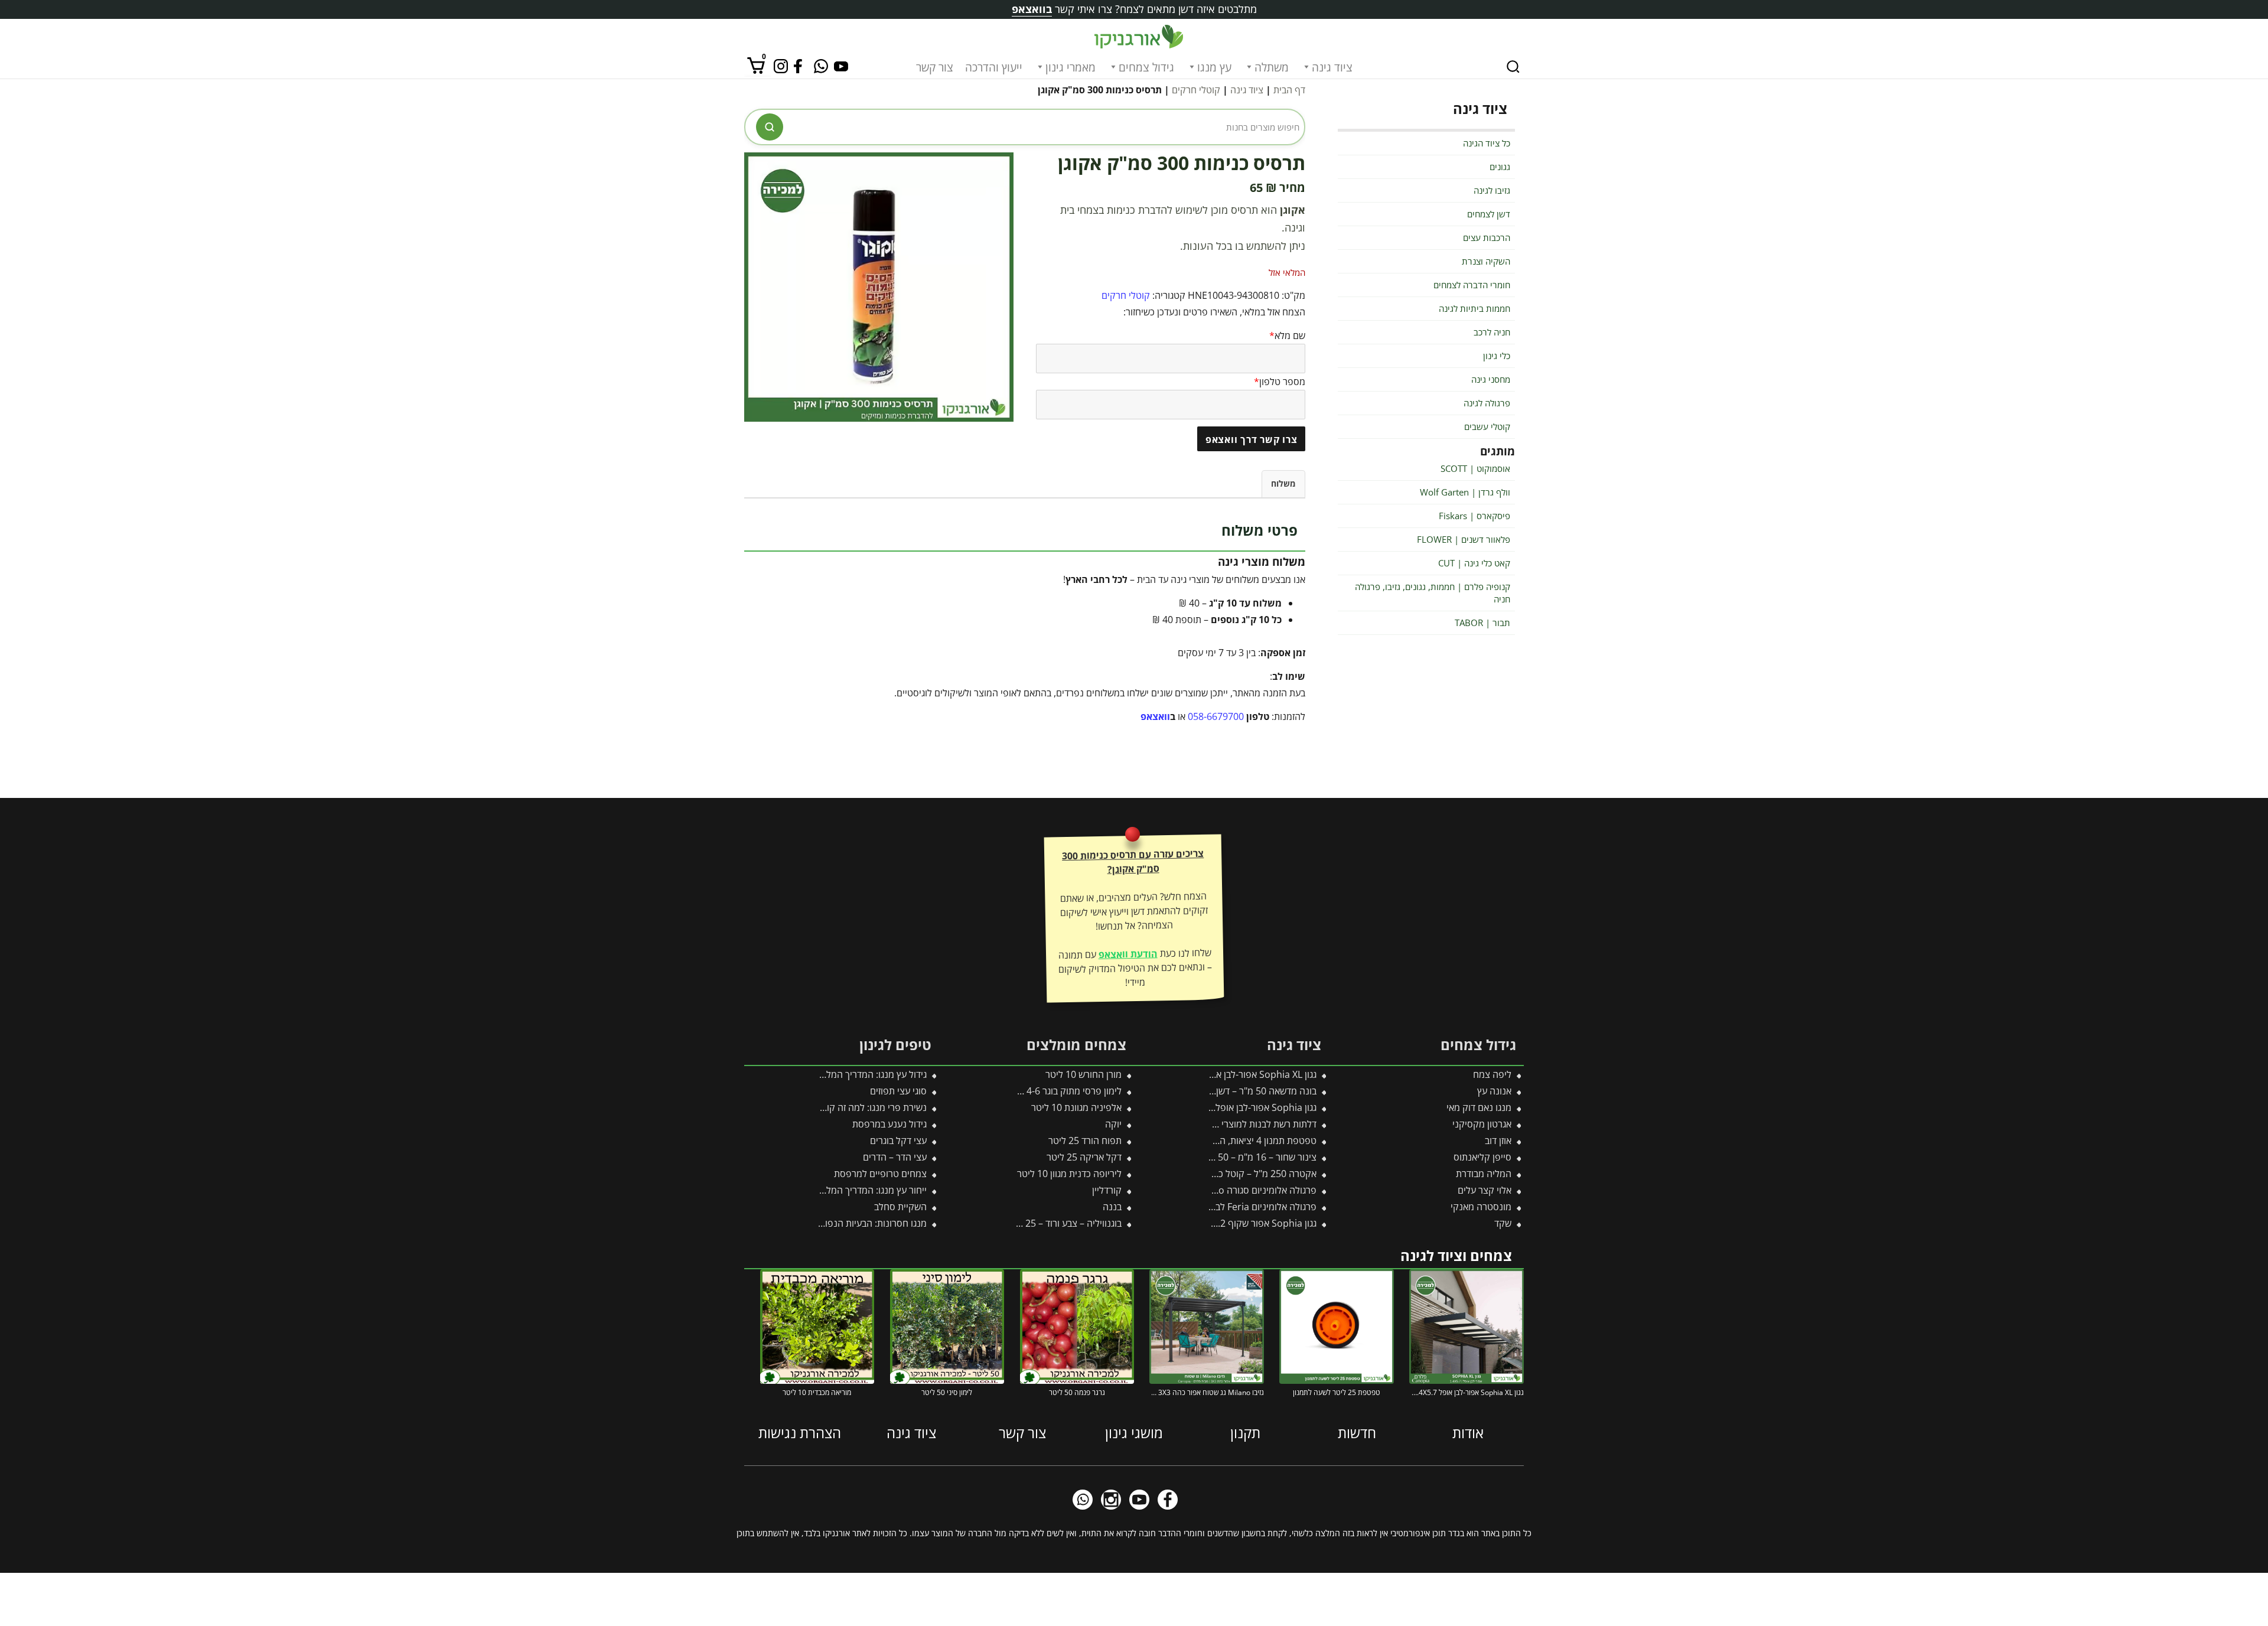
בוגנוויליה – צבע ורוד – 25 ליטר (1063, 1223)
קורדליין (1107, 1190)
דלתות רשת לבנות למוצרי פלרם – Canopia (1234, 1124)
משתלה (1272, 67)
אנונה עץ (1494, 1091)
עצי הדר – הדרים (895, 1157)
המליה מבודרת (1484, 1174)
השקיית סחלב (900, 1207)
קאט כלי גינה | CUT (1474, 563)
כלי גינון (1497, 356)
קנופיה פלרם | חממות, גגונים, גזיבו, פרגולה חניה (1433, 593)
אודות (1468, 1433)
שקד (1503, 1223)
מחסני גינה (1491, 379)
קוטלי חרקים (1196, 90)
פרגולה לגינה (1487, 403)
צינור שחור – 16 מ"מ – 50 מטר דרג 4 (1246, 1157)
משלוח (1283, 483)
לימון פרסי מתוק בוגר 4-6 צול (1067, 1091)
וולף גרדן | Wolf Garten (1465, 492)
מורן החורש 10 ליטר (1084, 1074)
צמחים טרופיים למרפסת (880, 1174)
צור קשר (935, 67)
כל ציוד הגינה (1487, 143)
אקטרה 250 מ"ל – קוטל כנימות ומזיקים (1242, 1174)
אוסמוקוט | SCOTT (1475, 468)
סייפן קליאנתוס (1482, 1157)
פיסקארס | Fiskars (1474, 516)
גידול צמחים (1146, 67)
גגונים (1500, 167)
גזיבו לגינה (1492, 190)
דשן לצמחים (1489, 214)
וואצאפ (1155, 716)
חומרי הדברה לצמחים (1472, 285)
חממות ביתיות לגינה (1474, 308)
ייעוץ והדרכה (994, 67)
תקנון (1245, 1433)
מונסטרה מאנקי (1481, 1207)
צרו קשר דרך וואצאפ (1252, 439)
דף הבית (1289, 90)
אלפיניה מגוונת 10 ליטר (1076, 1107)
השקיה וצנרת (1486, 261)
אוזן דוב (1498, 1141)
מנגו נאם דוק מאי (1479, 1107)
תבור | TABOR (1482, 623)
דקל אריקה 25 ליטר (1084, 1157)
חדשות (1357, 1433)
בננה (1112, 1207)
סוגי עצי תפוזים (898, 1091)
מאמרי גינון (1071, 67)
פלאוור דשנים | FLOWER (1464, 539)
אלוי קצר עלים (1485, 1190)
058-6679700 (1216, 716)
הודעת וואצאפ (1128, 954)
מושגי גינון (1134, 1433)
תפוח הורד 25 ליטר (1085, 1141)
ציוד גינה (1332, 67)
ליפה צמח (1492, 1074)
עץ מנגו (1214, 67)
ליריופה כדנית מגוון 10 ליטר (1069, 1174)
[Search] (1513, 67)
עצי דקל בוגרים (898, 1141)
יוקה (1113, 1124)
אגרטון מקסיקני (1482, 1124)
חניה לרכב (1492, 332)
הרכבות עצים (1487, 237)
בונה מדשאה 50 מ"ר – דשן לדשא (1254, 1091)
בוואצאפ (1032, 9)
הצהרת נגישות (800, 1433)
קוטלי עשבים (1487, 426)
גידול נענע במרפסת (889, 1124)
